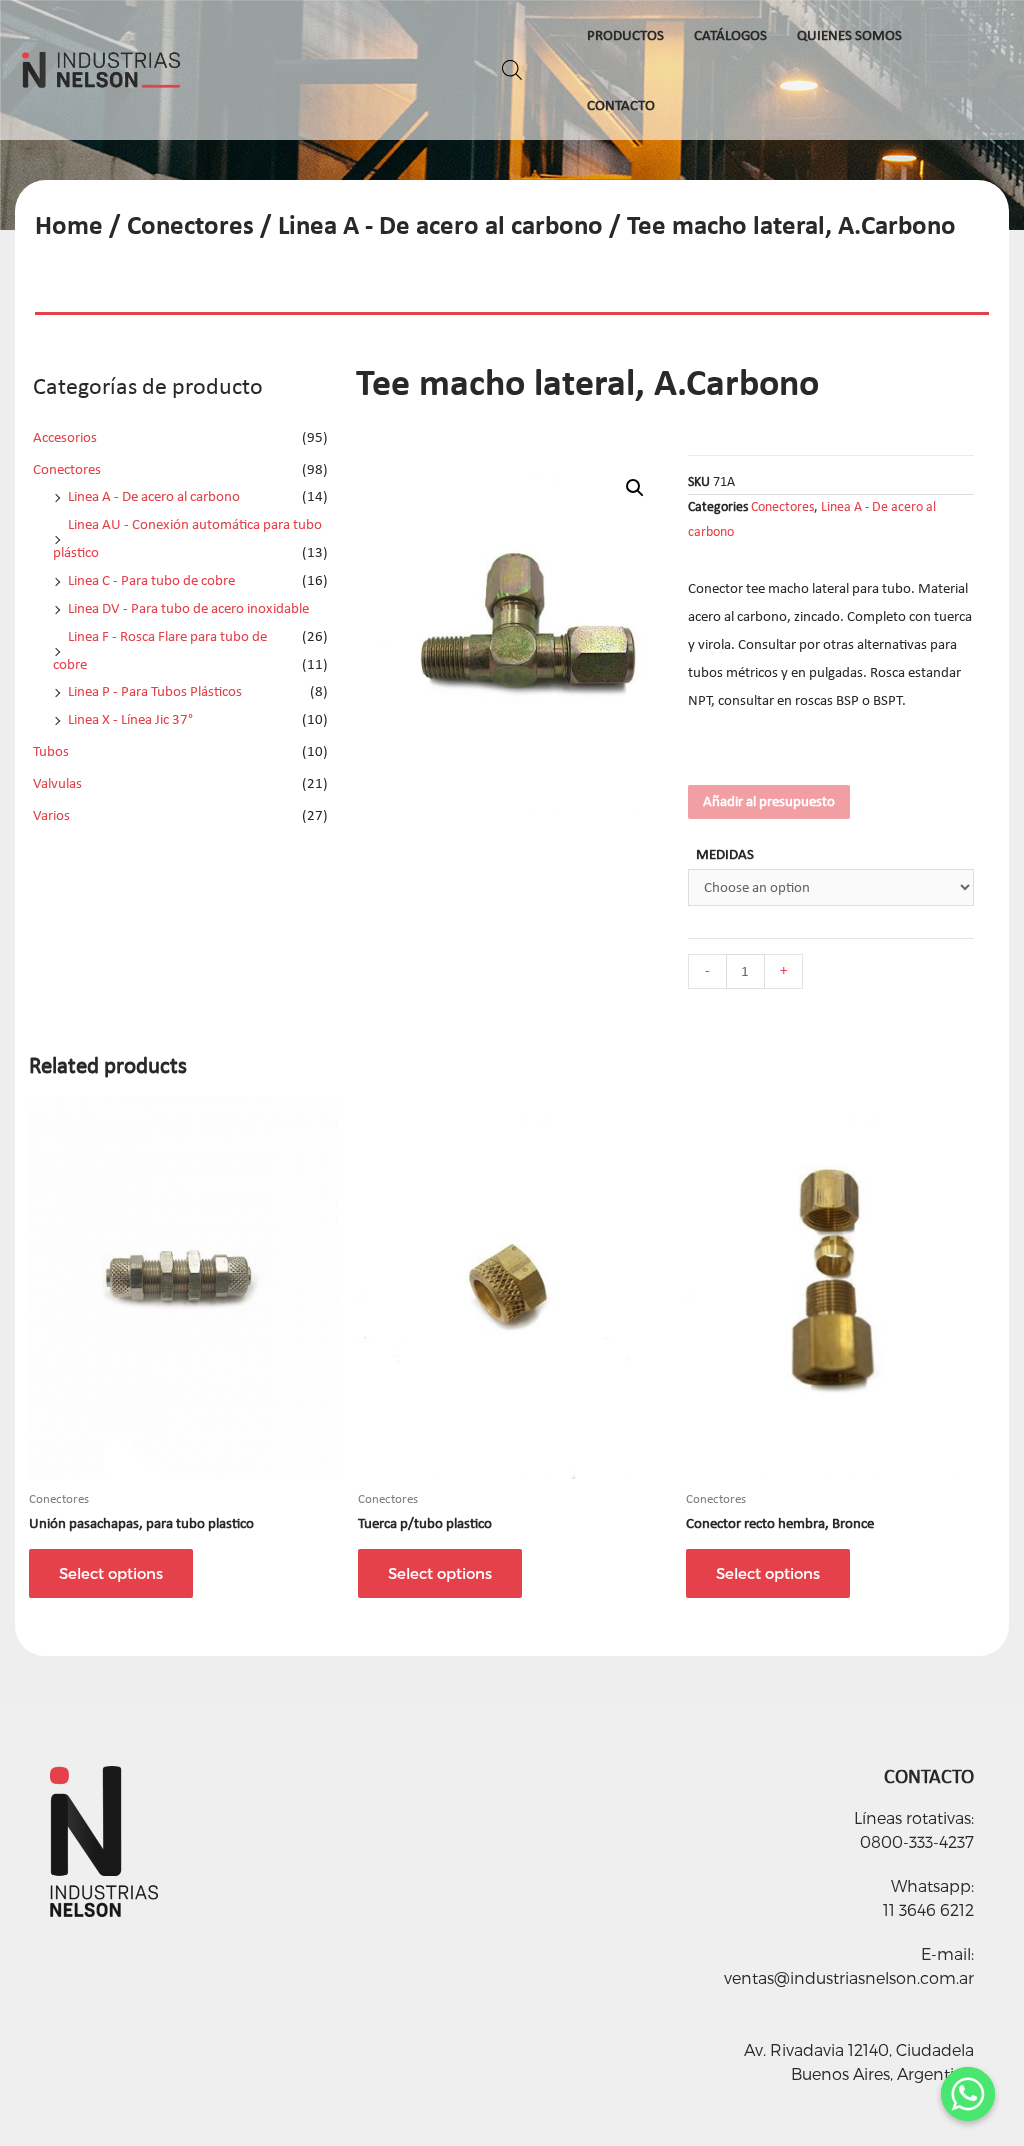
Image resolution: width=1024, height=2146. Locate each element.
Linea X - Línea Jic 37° (130, 719)
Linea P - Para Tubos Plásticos (155, 691)
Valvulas (57, 783)
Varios (51, 815)
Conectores (190, 224)
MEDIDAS (725, 854)
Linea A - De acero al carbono (440, 224)
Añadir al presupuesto (769, 801)
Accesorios (65, 437)
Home (69, 224)
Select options (111, 1573)
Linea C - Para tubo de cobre (151, 580)
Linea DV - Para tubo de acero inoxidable (188, 608)
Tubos (51, 751)
